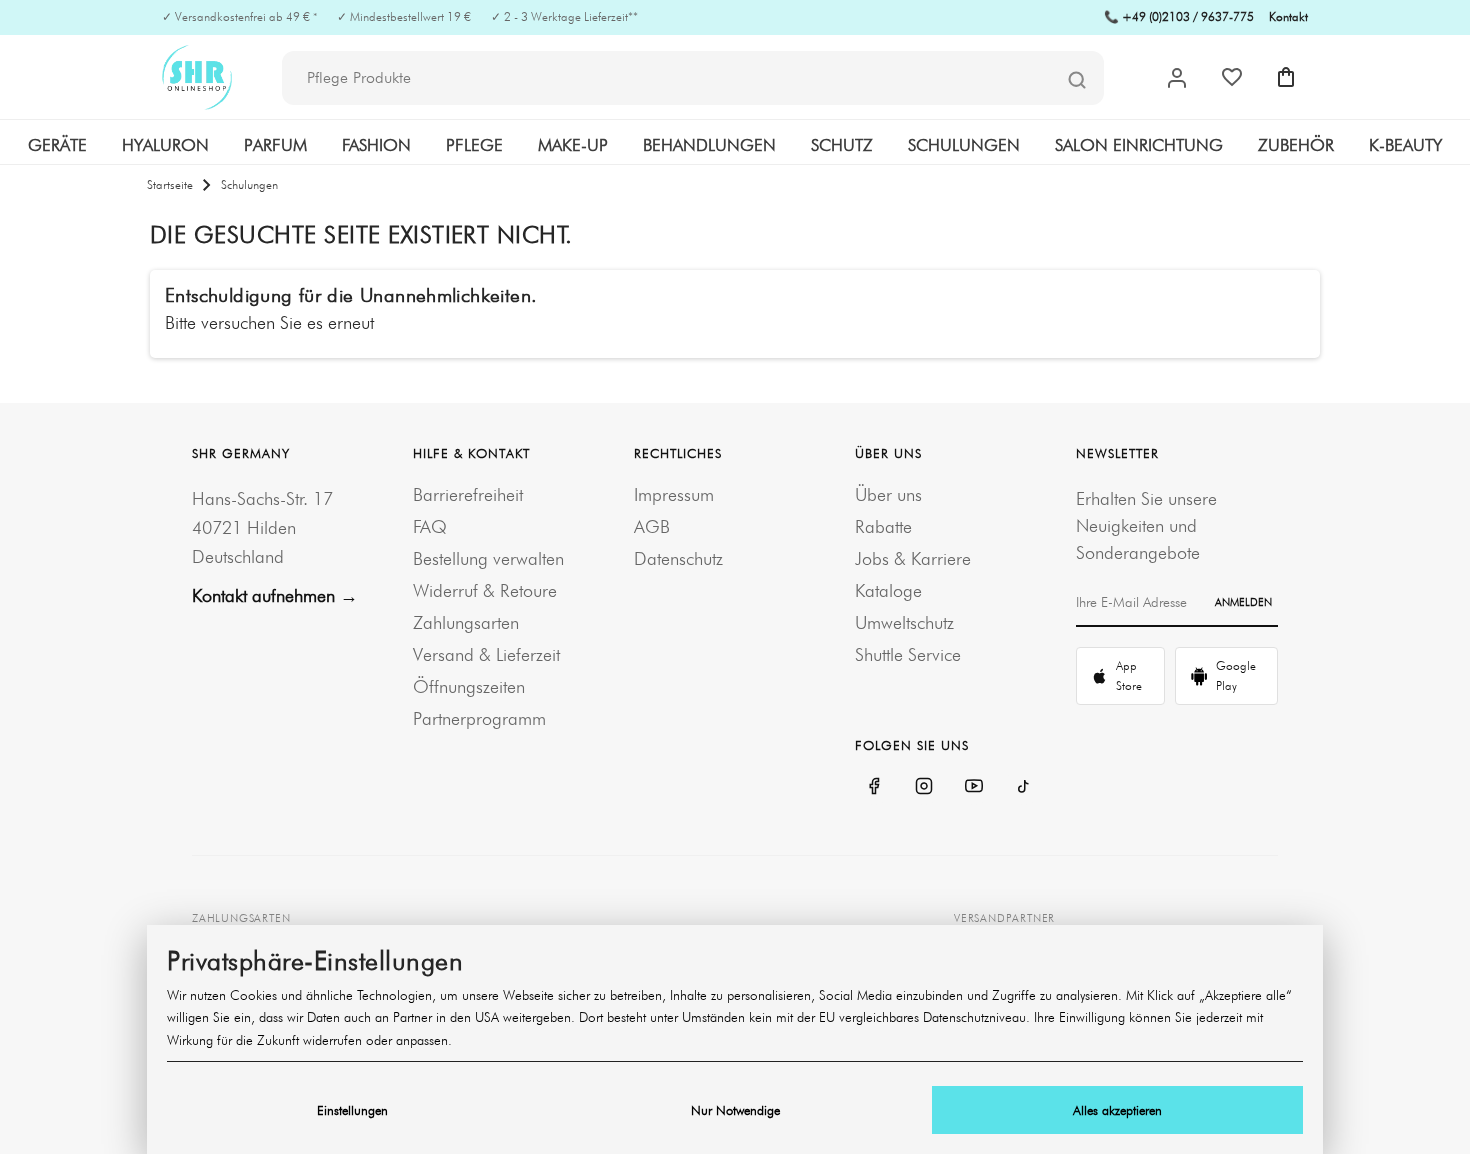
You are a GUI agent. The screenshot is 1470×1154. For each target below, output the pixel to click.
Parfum (275, 145)
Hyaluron (165, 145)
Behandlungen (709, 145)
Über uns (888, 494)
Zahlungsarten (466, 622)
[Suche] (1077, 79)
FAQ (430, 526)
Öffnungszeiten (469, 686)
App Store (1129, 675)
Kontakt (1288, 16)
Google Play (1236, 675)
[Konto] (1177, 78)
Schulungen (964, 145)
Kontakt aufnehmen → (275, 595)
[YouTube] (974, 786)
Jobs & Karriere (913, 558)
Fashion (376, 145)
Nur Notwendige (735, 1110)
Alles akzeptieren (1117, 1110)
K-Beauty (1405, 145)
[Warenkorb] (1286, 77)
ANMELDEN (1243, 602)
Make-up (573, 145)
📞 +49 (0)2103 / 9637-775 (1179, 16)
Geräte (57, 145)
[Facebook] (874, 786)
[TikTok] (1024, 786)
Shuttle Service (908, 654)
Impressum (674, 494)
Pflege (474, 145)
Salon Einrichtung (1139, 145)
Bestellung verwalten (488, 558)
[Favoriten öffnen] (1232, 77)
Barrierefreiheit (468, 494)
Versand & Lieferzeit (486, 654)
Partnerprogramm (479, 718)
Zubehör (1296, 145)
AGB (652, 526)
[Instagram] (924, 786)
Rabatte (883, 526)
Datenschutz (678, 558)
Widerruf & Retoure (485, 590)
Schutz (842, 145)
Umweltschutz (904, 622)
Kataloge (888, 590)
